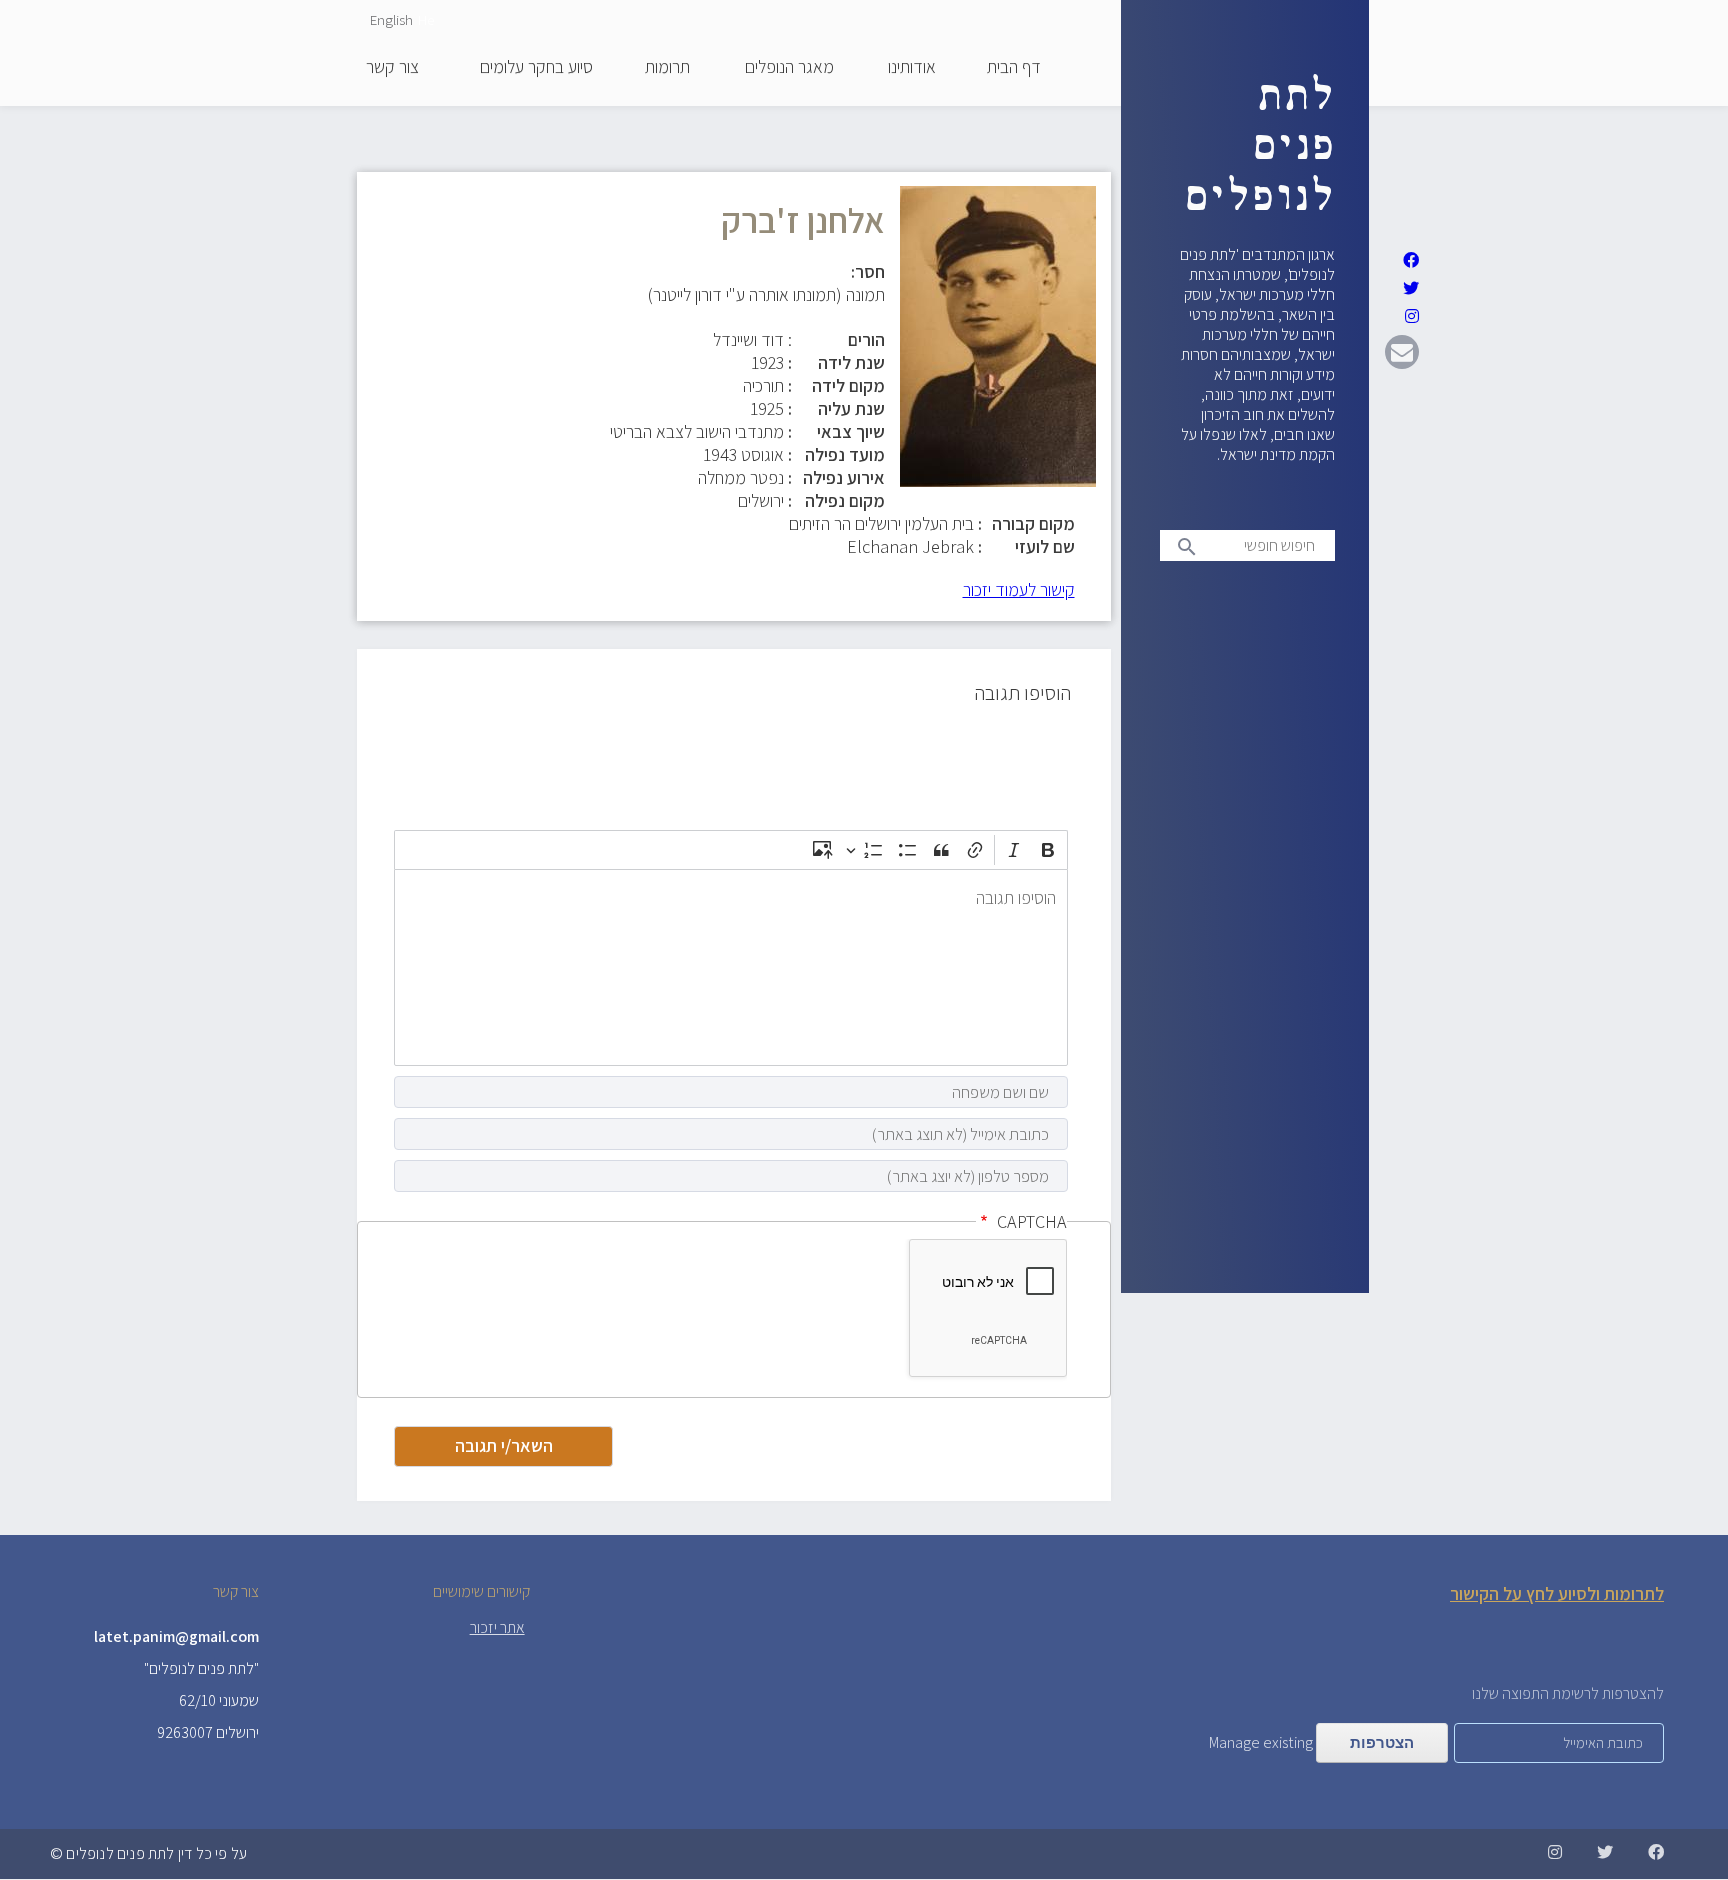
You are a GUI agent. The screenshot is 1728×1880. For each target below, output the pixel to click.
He (426, 19)
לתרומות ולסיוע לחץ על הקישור (1557, 1593)
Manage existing (1261, 1742)
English (391, 19)
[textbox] (731, 967)
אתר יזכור (497, 1627)
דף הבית (1014, 68)
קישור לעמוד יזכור (1019, 589)
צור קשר (392, 68)
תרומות (667, 68)
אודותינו (912, 68)
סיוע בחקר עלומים (536, 68)
